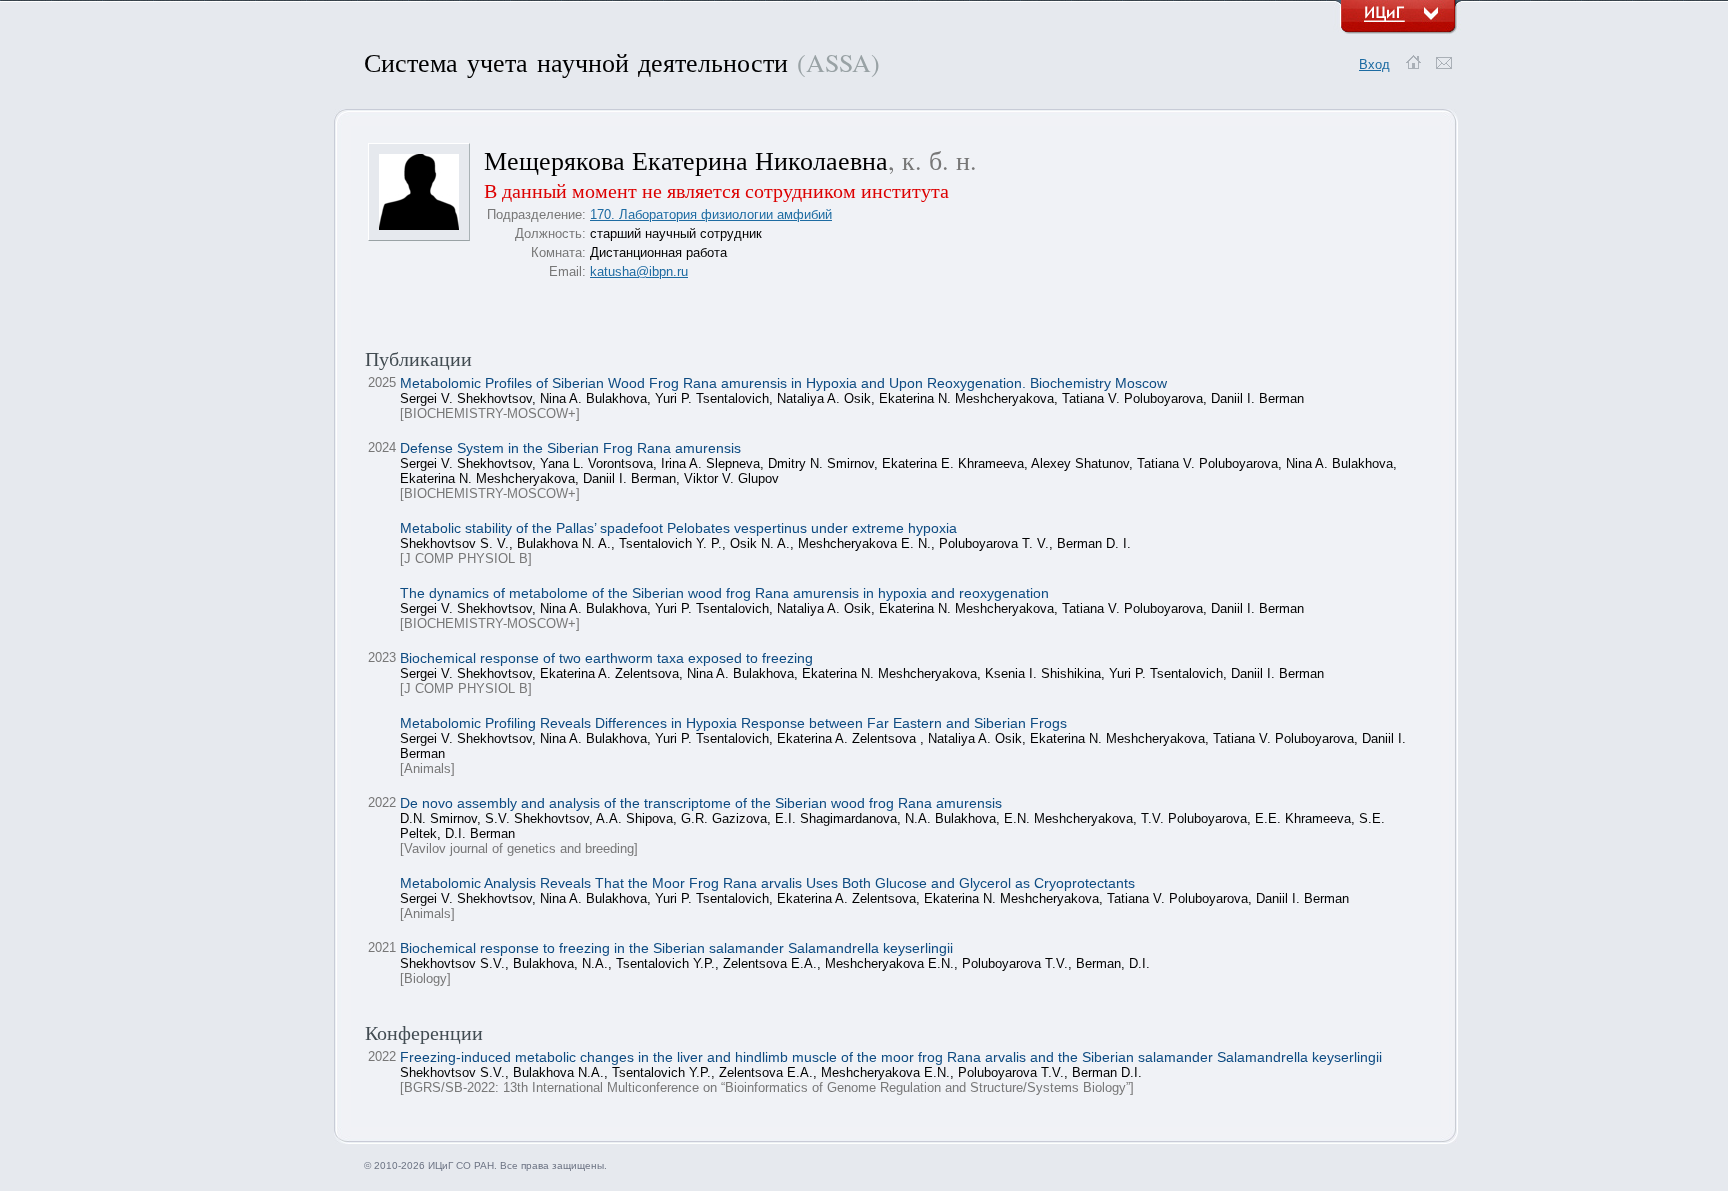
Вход (1374, 64)
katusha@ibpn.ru (639, 271)
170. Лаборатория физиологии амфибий (711, 214)
